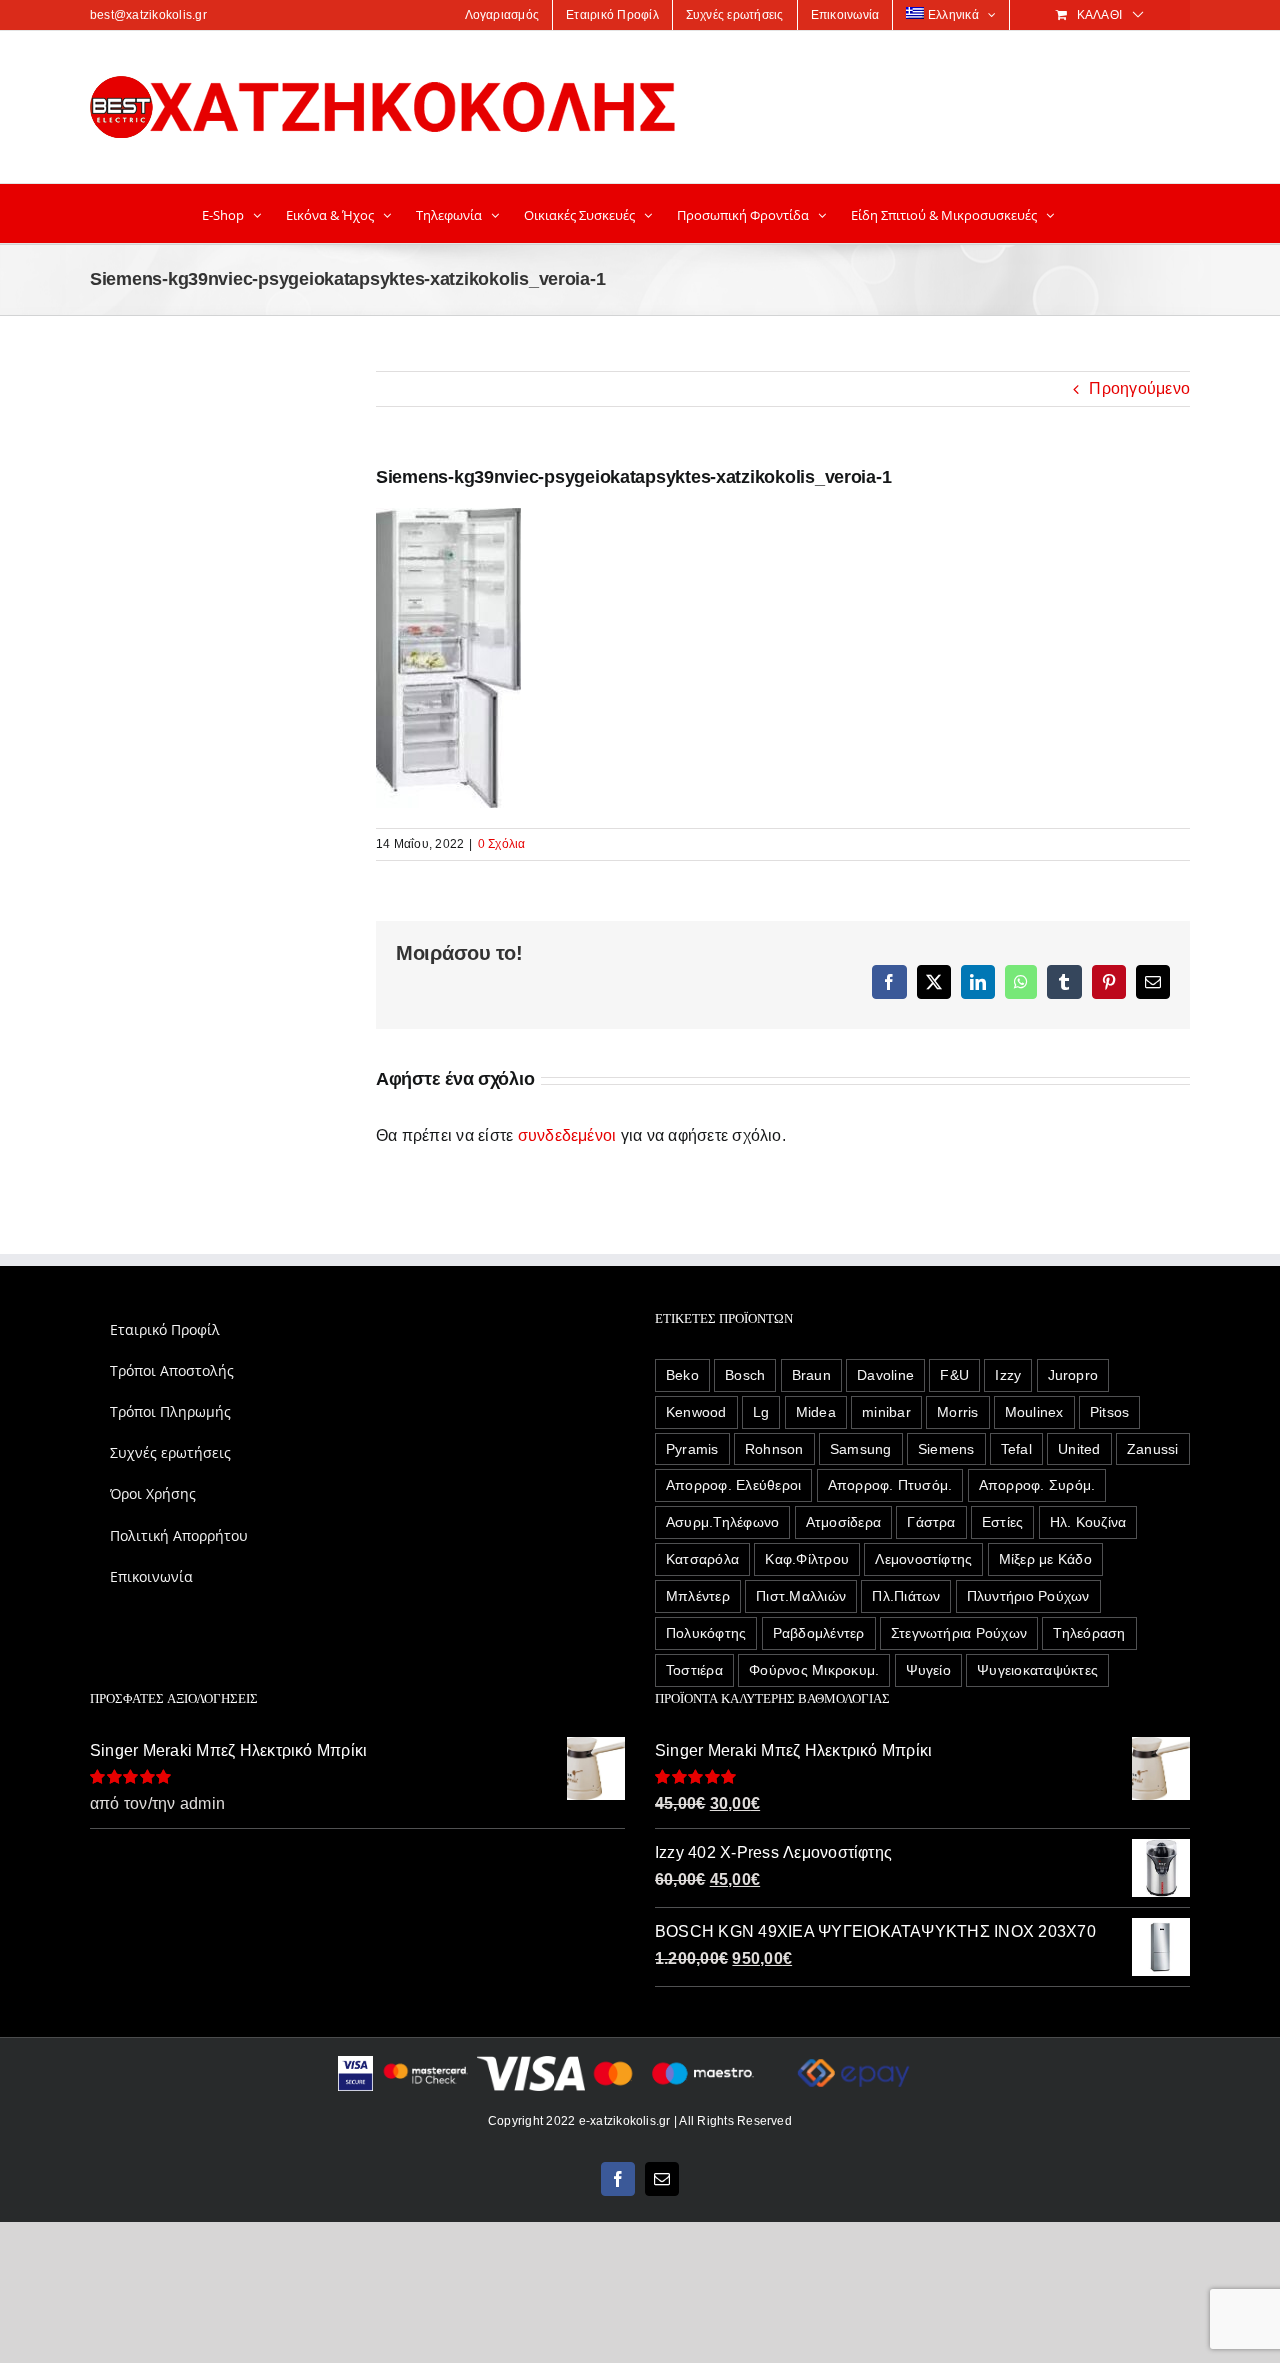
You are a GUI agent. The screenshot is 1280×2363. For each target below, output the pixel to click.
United (1079, 1449)
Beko (682, 1375)
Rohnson (774, 1449)
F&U (954, 1375)
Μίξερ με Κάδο (1045, 1559)
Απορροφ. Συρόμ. (1037, 1485)
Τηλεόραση (1089, 1633)
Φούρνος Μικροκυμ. (814, 1670)
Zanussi (1153, 1449)
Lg (761, 1412)
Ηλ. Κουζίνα (1088, 1522)
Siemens (946, 1449)
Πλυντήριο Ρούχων (1028, 1596)
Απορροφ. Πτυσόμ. (890, 1485)
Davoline (885, 1375)
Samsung (861, 1449)
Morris (957, 1412)
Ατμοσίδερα (843, 1522)
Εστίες (1002, 1522)
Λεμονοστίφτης (923, 1559)
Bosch (745, 1375)
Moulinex (1034, 1412)
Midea (816, 1412)
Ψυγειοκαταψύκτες (1037, 1670)
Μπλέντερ (698, 1596)
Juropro (1073, 1375)
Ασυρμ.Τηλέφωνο (722, 1522)
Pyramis (692, 1449)
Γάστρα (931, 1522)
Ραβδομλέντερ (819, 1633)
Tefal (1016, 1449)
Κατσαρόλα (702, 1559)
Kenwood (696, 1412)
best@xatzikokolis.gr (148, 15)
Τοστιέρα (694, 1670)
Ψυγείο (928, 1670)
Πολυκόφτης (706, 1633)
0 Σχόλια (502, 844)
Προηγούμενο (1139, 388)
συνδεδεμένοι (567, 1135)
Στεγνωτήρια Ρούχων (959, 1633)
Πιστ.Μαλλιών (801, 1596)
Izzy (1008, 1375)
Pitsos (1109, 1412)
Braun (811, 1375)
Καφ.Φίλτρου (807, 1559)
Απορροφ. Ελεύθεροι (733, 1485)
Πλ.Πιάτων (906, 1596)
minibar (886, 1412)
